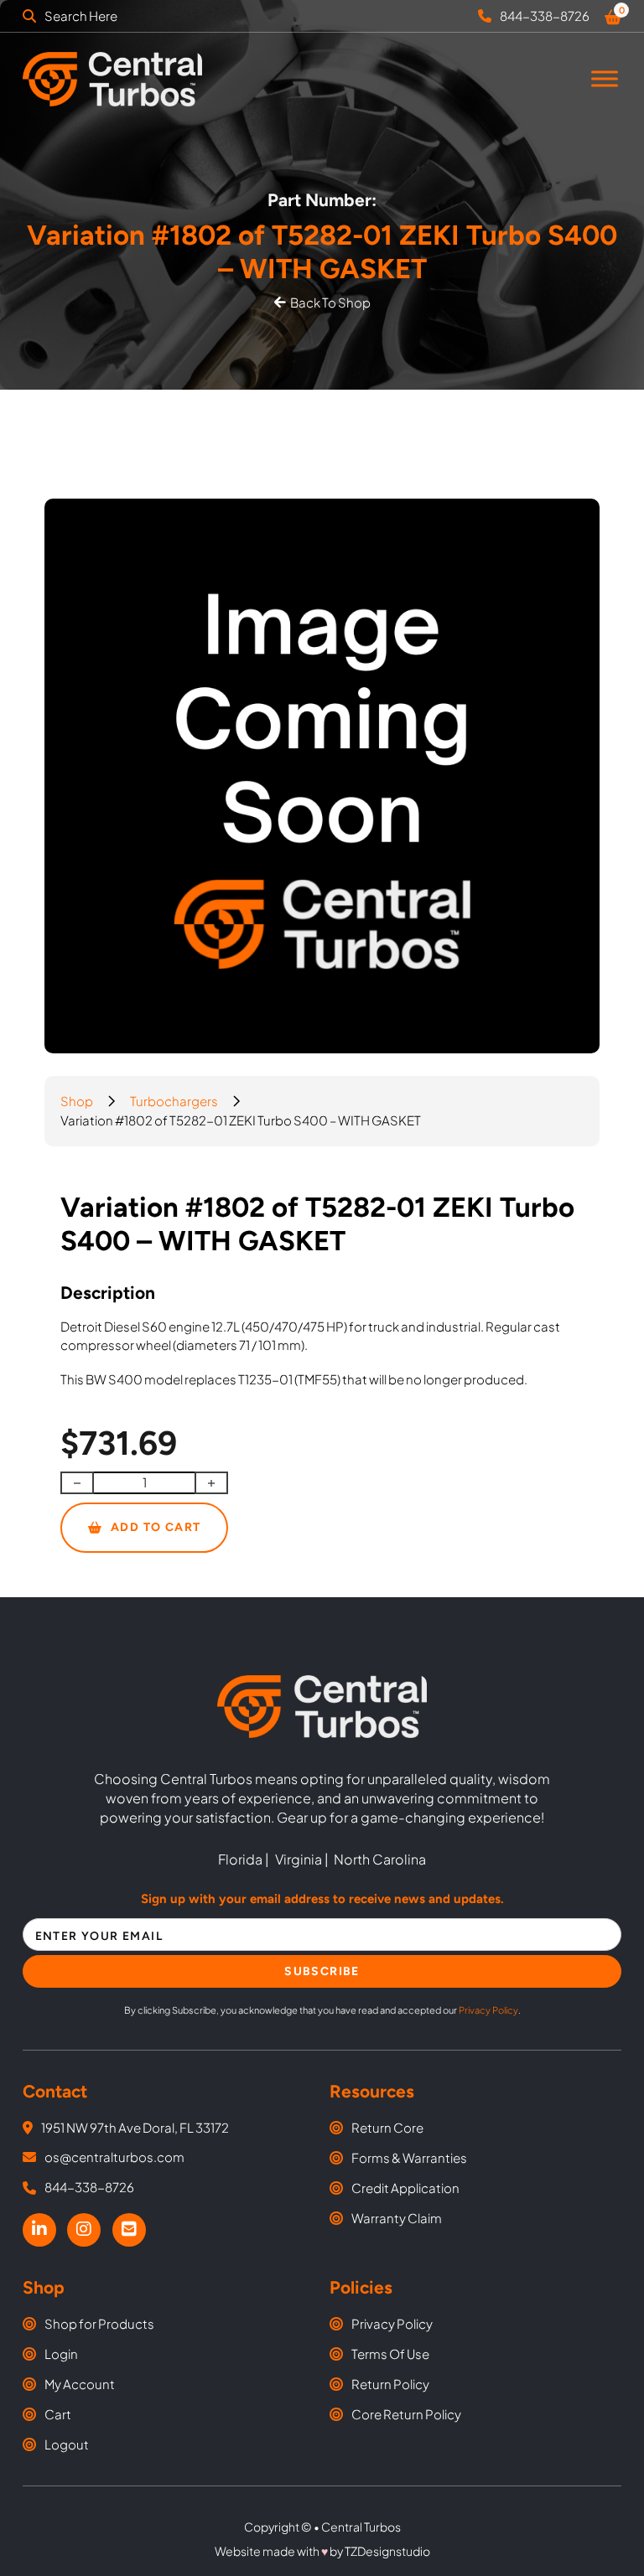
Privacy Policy (488, 2010)
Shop (77, 1101)
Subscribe (322, 1971)
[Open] (605, 79)
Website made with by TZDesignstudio (322, 2551)
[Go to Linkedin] (39, 2230)
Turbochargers (174, 1101)
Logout (67, 2444)
